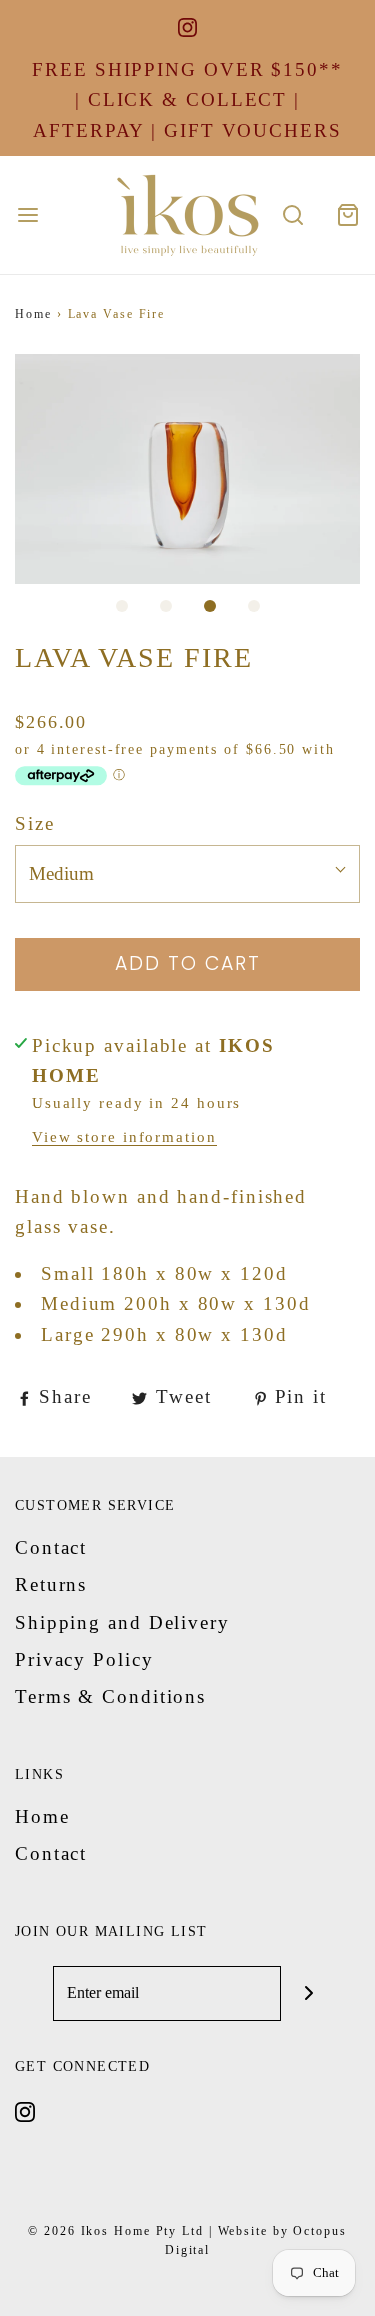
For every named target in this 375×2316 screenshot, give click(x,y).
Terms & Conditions (110, 1696)
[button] (187, 469)
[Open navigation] (27, 215)
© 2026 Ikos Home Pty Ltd (116, 2231)
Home (33, 314)
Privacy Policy (84, 1659)
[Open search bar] (292, 215)
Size (35, 823)
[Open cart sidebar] (347, 215)
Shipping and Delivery (122, 1622)
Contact (51, 1547)
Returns (51, 1584)
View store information (124, 1136)
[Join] (308, 1993)
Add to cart (188, 963)
